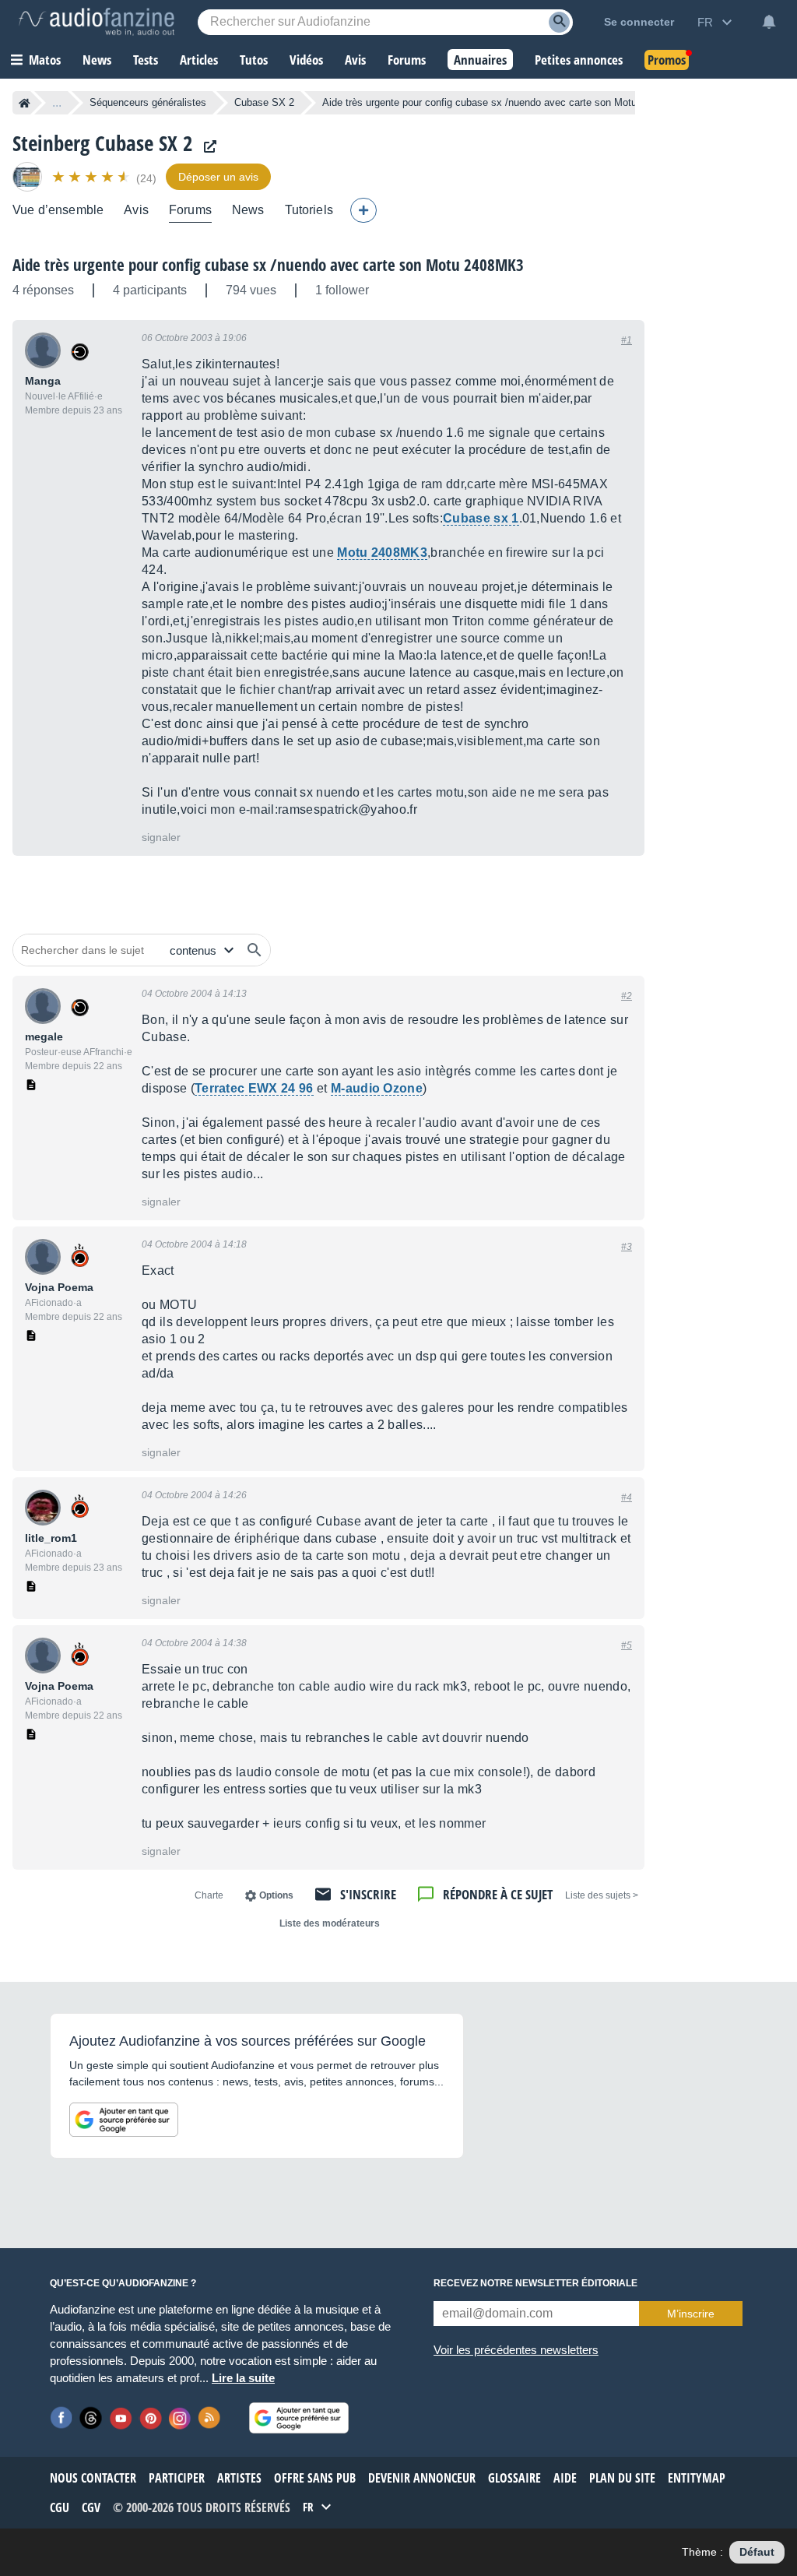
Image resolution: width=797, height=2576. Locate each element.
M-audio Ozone (377, 1088)
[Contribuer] (363, 210)
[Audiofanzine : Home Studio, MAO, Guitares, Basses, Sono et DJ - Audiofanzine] (97, 22)
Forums (190, 210)
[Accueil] (25, 103)
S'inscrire (368, 1894)
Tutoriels (309, 210)
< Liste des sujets (602, 1895)
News (248, 210)
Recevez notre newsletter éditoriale (535, 2283)
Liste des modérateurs (330, 1923)
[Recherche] (559, 22)
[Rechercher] (255, 950)
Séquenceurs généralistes (148, 102)
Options (276, 1895)
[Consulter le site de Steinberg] (206, 147)
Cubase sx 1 (481, 518)
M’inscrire (691, 2314)
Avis (136, 210)
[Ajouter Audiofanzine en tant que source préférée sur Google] (124, 2120)
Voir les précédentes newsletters (516, 2350)
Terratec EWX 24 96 (254, 1088)
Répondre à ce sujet (498, 1894)
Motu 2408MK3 (382, 553)
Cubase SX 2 (264, 102)
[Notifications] (769, 22)
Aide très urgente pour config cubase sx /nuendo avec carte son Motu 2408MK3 (268, 265)
